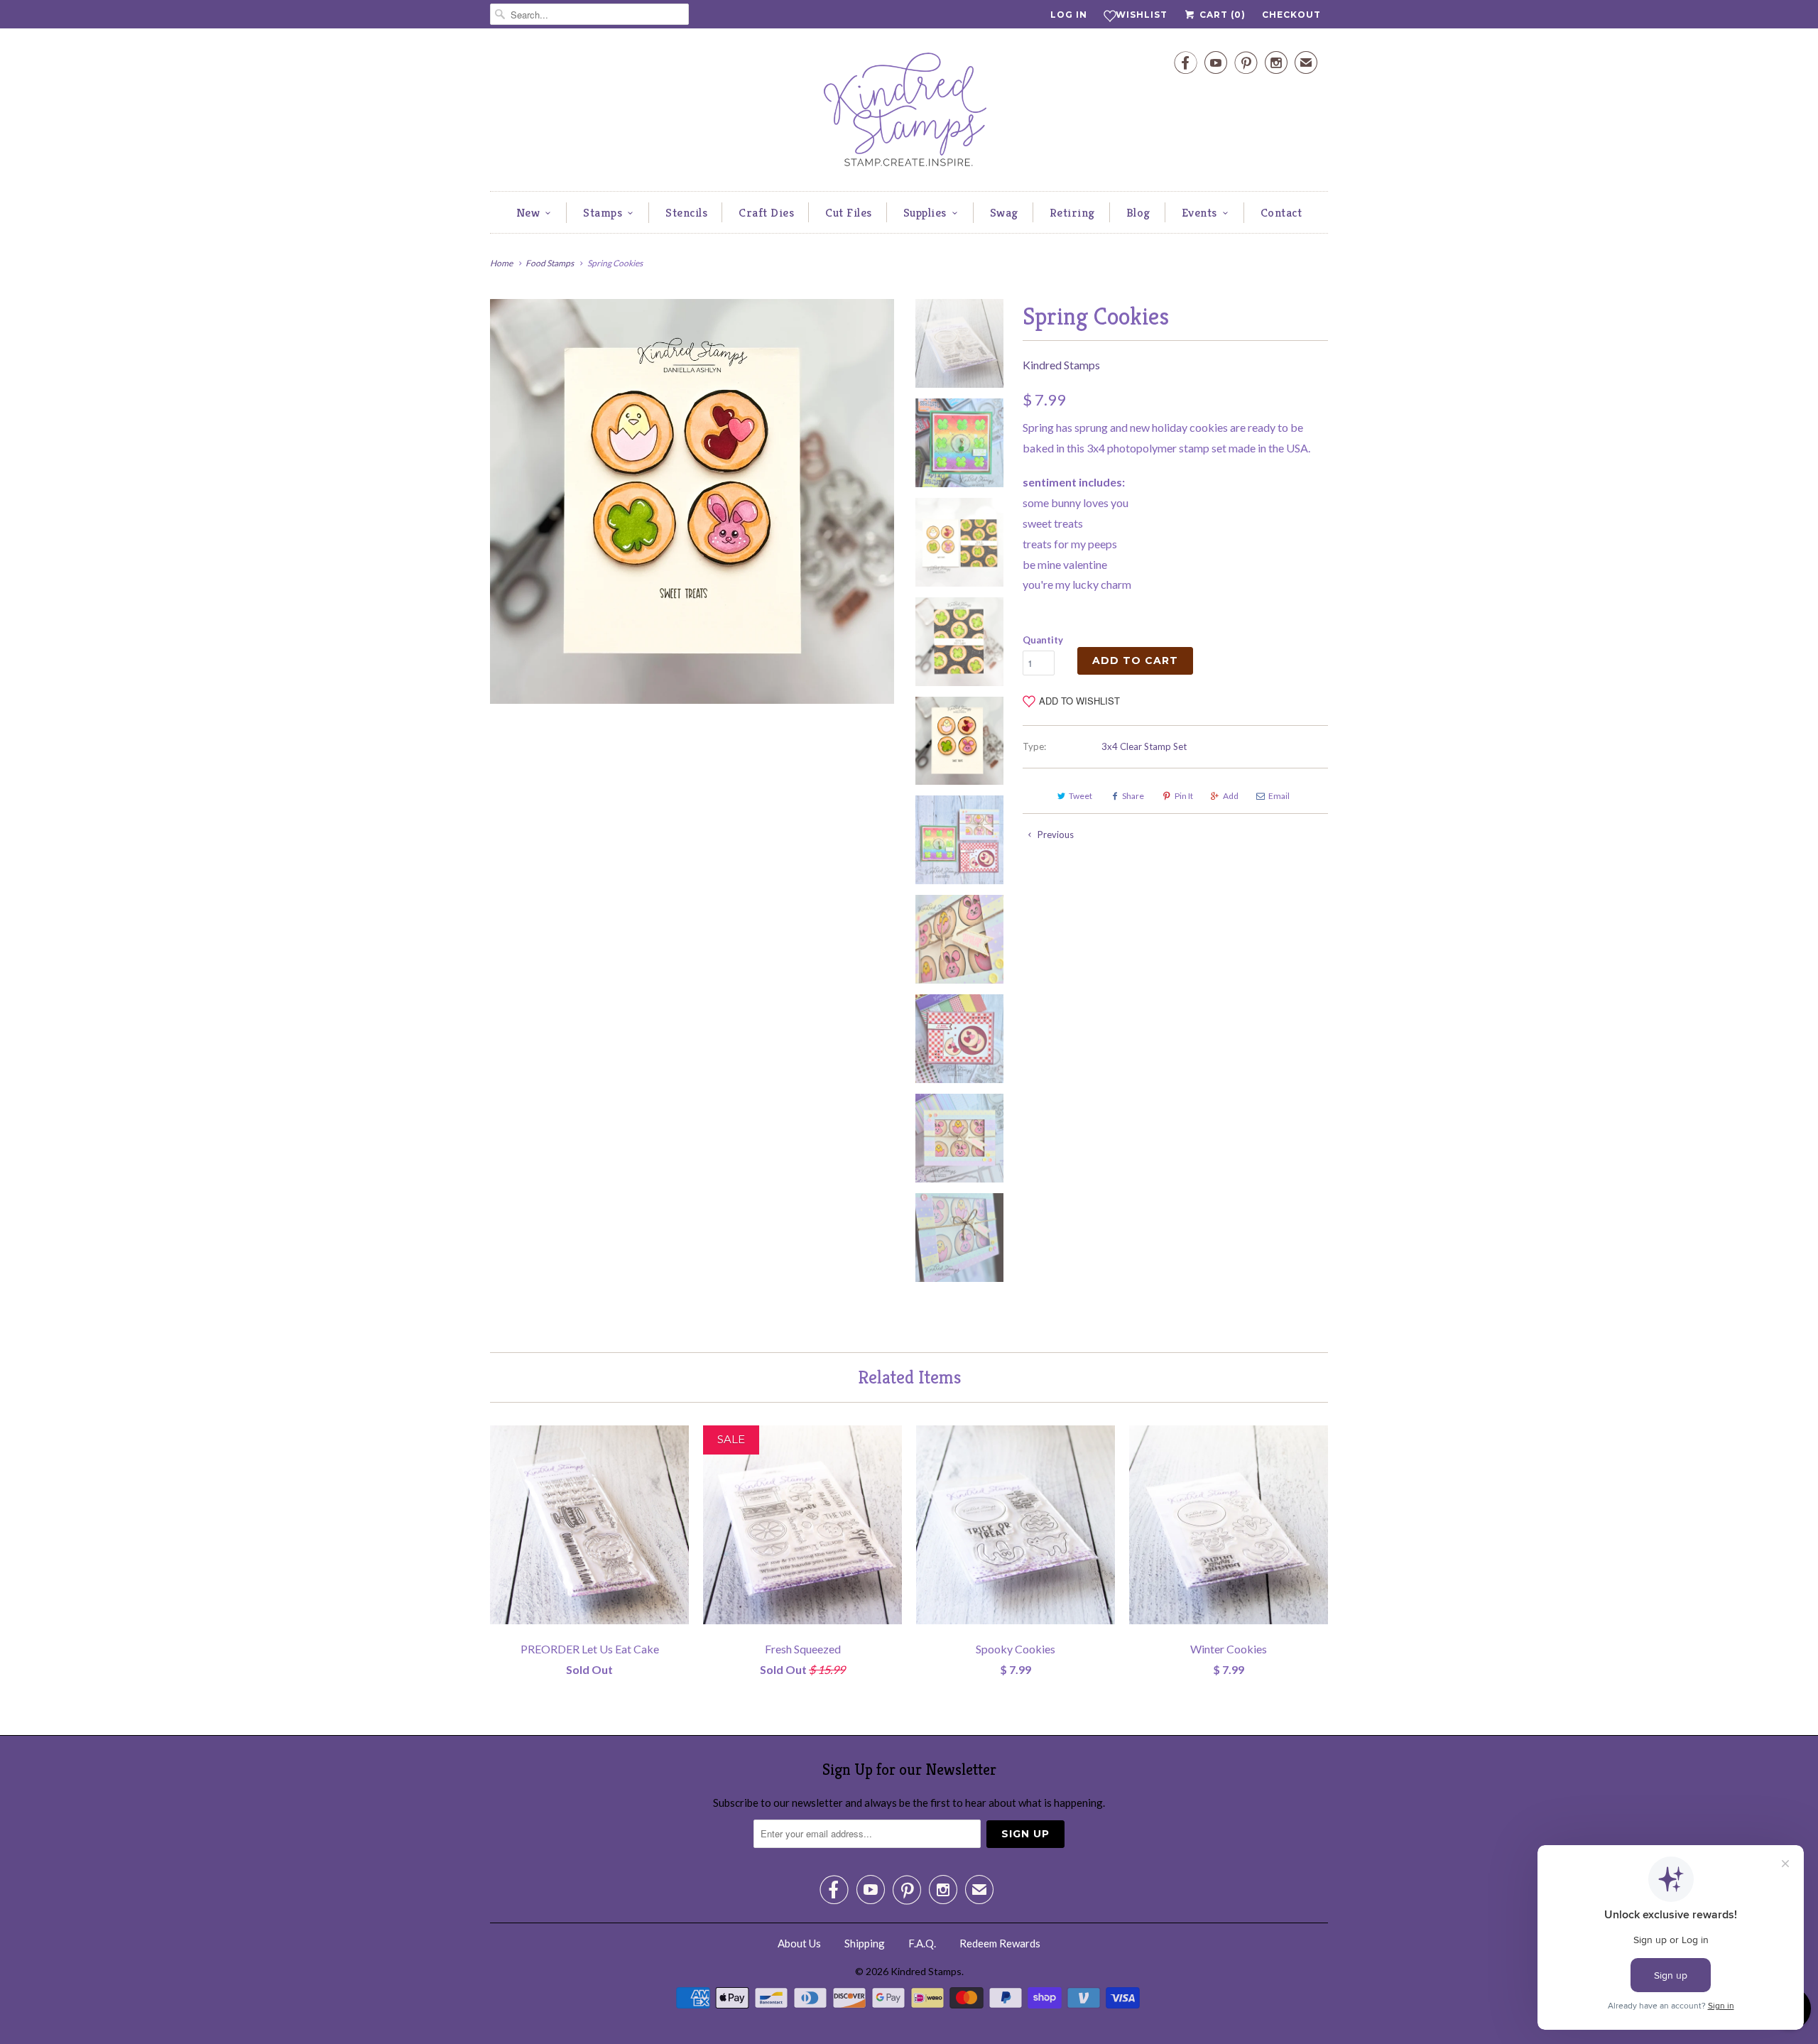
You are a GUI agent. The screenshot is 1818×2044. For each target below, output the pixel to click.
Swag (1004, 212)
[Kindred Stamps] (909, 113)
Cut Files (849, 212)
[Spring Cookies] (692, 501)
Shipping (865, 1943)
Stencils (686, 212)
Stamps (603, 212)
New (528, 212)
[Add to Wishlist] (678, 1436)
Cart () (1221, 15)
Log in (1069, 15)
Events (1199, 212)
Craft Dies (766, 212)
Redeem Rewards (1000, 1943)
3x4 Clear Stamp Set (1144, 746)
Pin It (1184, 796)
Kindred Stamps (1061, 365)
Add (1231, 796)
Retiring (1072, 212)
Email (1279, 796)
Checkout (1291, 15)
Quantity (1043, 640)
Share (1133, 796)
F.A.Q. (922, 1943)
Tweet (1081, 796)
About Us (799, 1943)
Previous (1055, 835)
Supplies (925, 212)
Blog (1138, 212)
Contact (1281, 212)
